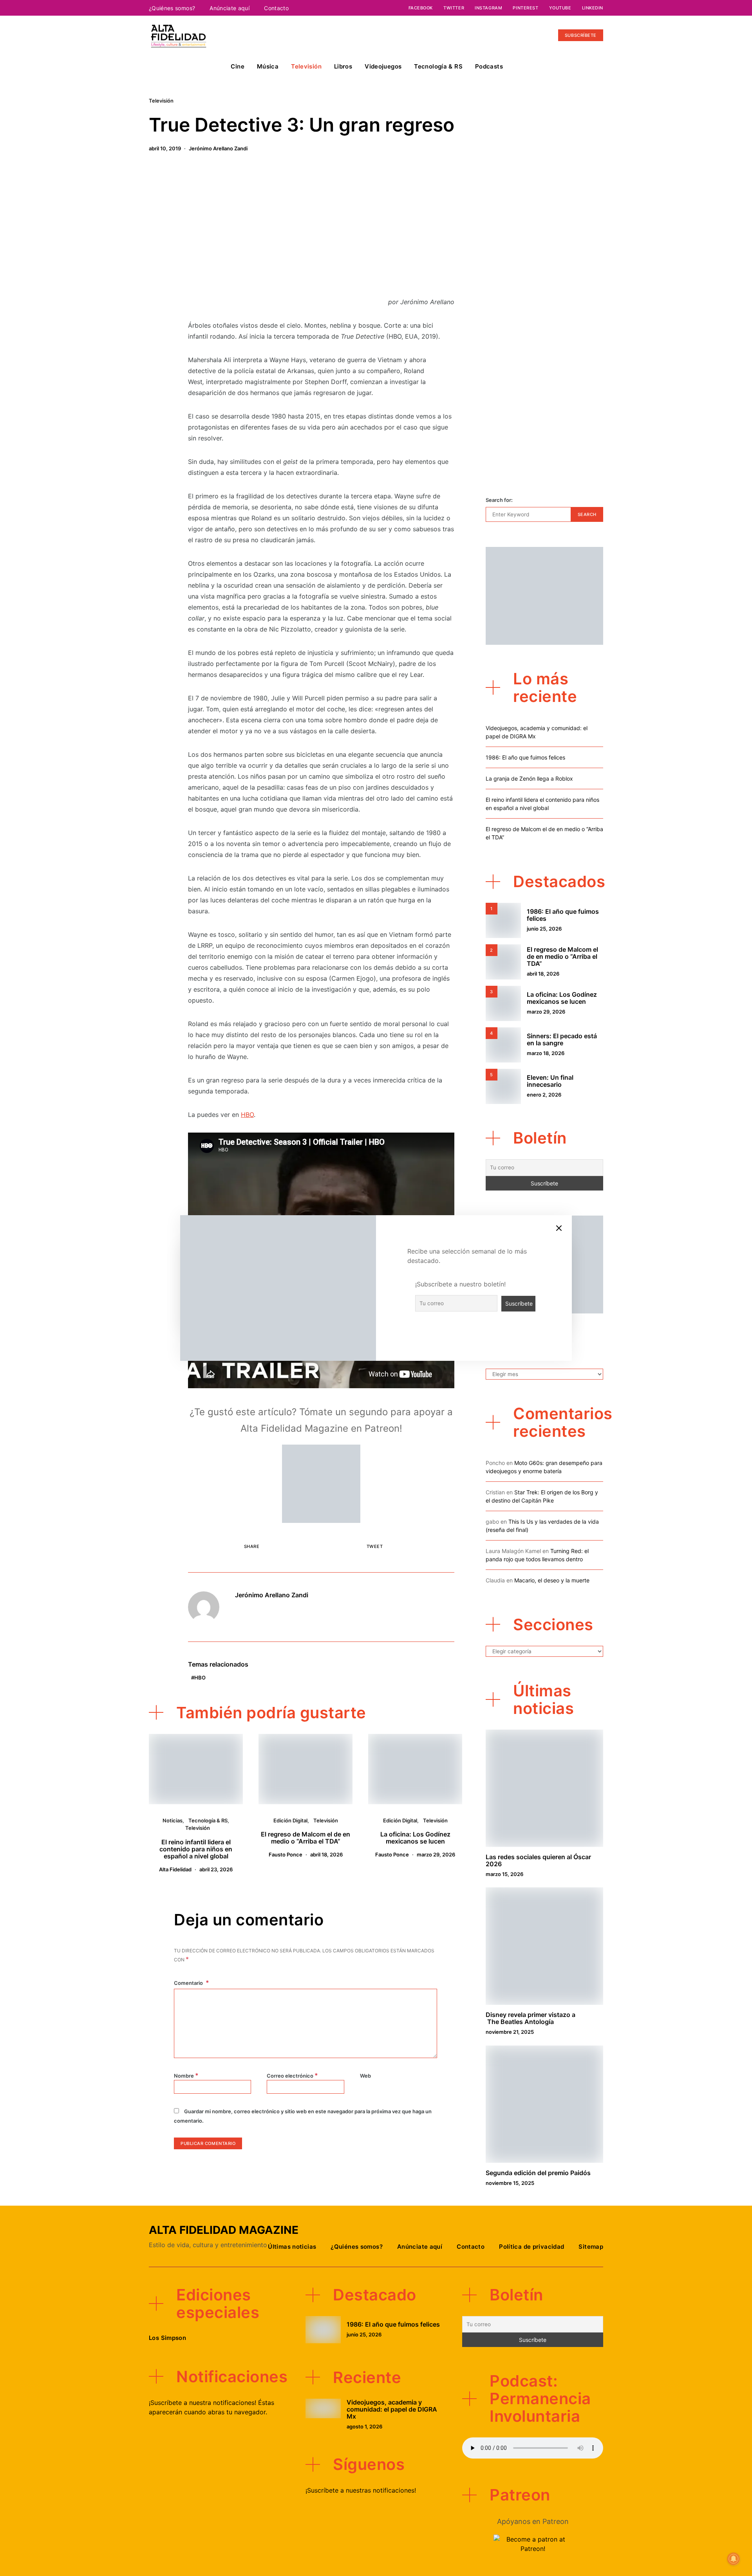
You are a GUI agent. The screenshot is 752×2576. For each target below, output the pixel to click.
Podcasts (489, 66)
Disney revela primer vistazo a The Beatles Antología (531, 2018)
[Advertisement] (321, 229)
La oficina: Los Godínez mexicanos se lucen (415, 1838)
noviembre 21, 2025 (510, 2032)
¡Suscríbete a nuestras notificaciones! (361, 2490)
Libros (343, 66)
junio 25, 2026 (544, 929)
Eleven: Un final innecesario (550, 1081)
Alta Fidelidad (175, 1869)
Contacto (276, 8)
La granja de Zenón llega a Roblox (529, 778)
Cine (238, 66)
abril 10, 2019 (165, 148)
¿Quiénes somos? (172, 8)
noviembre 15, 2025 (510, 2183)
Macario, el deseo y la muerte (552, 1580)
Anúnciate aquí (230, 8)
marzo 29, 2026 (436, 1854)
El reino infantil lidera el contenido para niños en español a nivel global (196, 1849)
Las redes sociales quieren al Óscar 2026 (538, 1860)
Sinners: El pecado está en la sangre (562, 1039)
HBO (247, 1115)
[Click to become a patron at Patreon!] (321, 1483)
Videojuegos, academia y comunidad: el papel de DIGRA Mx (392, 2409)
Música (268, 66)
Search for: (499, 500)
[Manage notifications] (734, 2559)
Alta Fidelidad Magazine (224, 2230)
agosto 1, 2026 (364, 2426)
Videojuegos (383, 66)
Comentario (189, 1983)
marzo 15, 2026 (504, 1874)
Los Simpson (167, 2338)
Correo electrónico (292, 2075)
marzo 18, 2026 (546, 1053)
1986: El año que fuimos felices (525, 757)
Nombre (186, 2075)
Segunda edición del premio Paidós (538, 2173)
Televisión (306, 66)
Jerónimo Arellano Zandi (218, 148)
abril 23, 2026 (216, 1869)
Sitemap (591, 2247)
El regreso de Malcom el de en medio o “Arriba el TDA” (305, 1838)
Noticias (173, 1820)
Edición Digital (290, 1820)
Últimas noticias (292, 2247)
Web (365, 2076)
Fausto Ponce (286, 1854)
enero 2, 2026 (544, 1095)
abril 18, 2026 (326, 1854)
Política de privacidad (531, 2247)
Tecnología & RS (438, 66)
